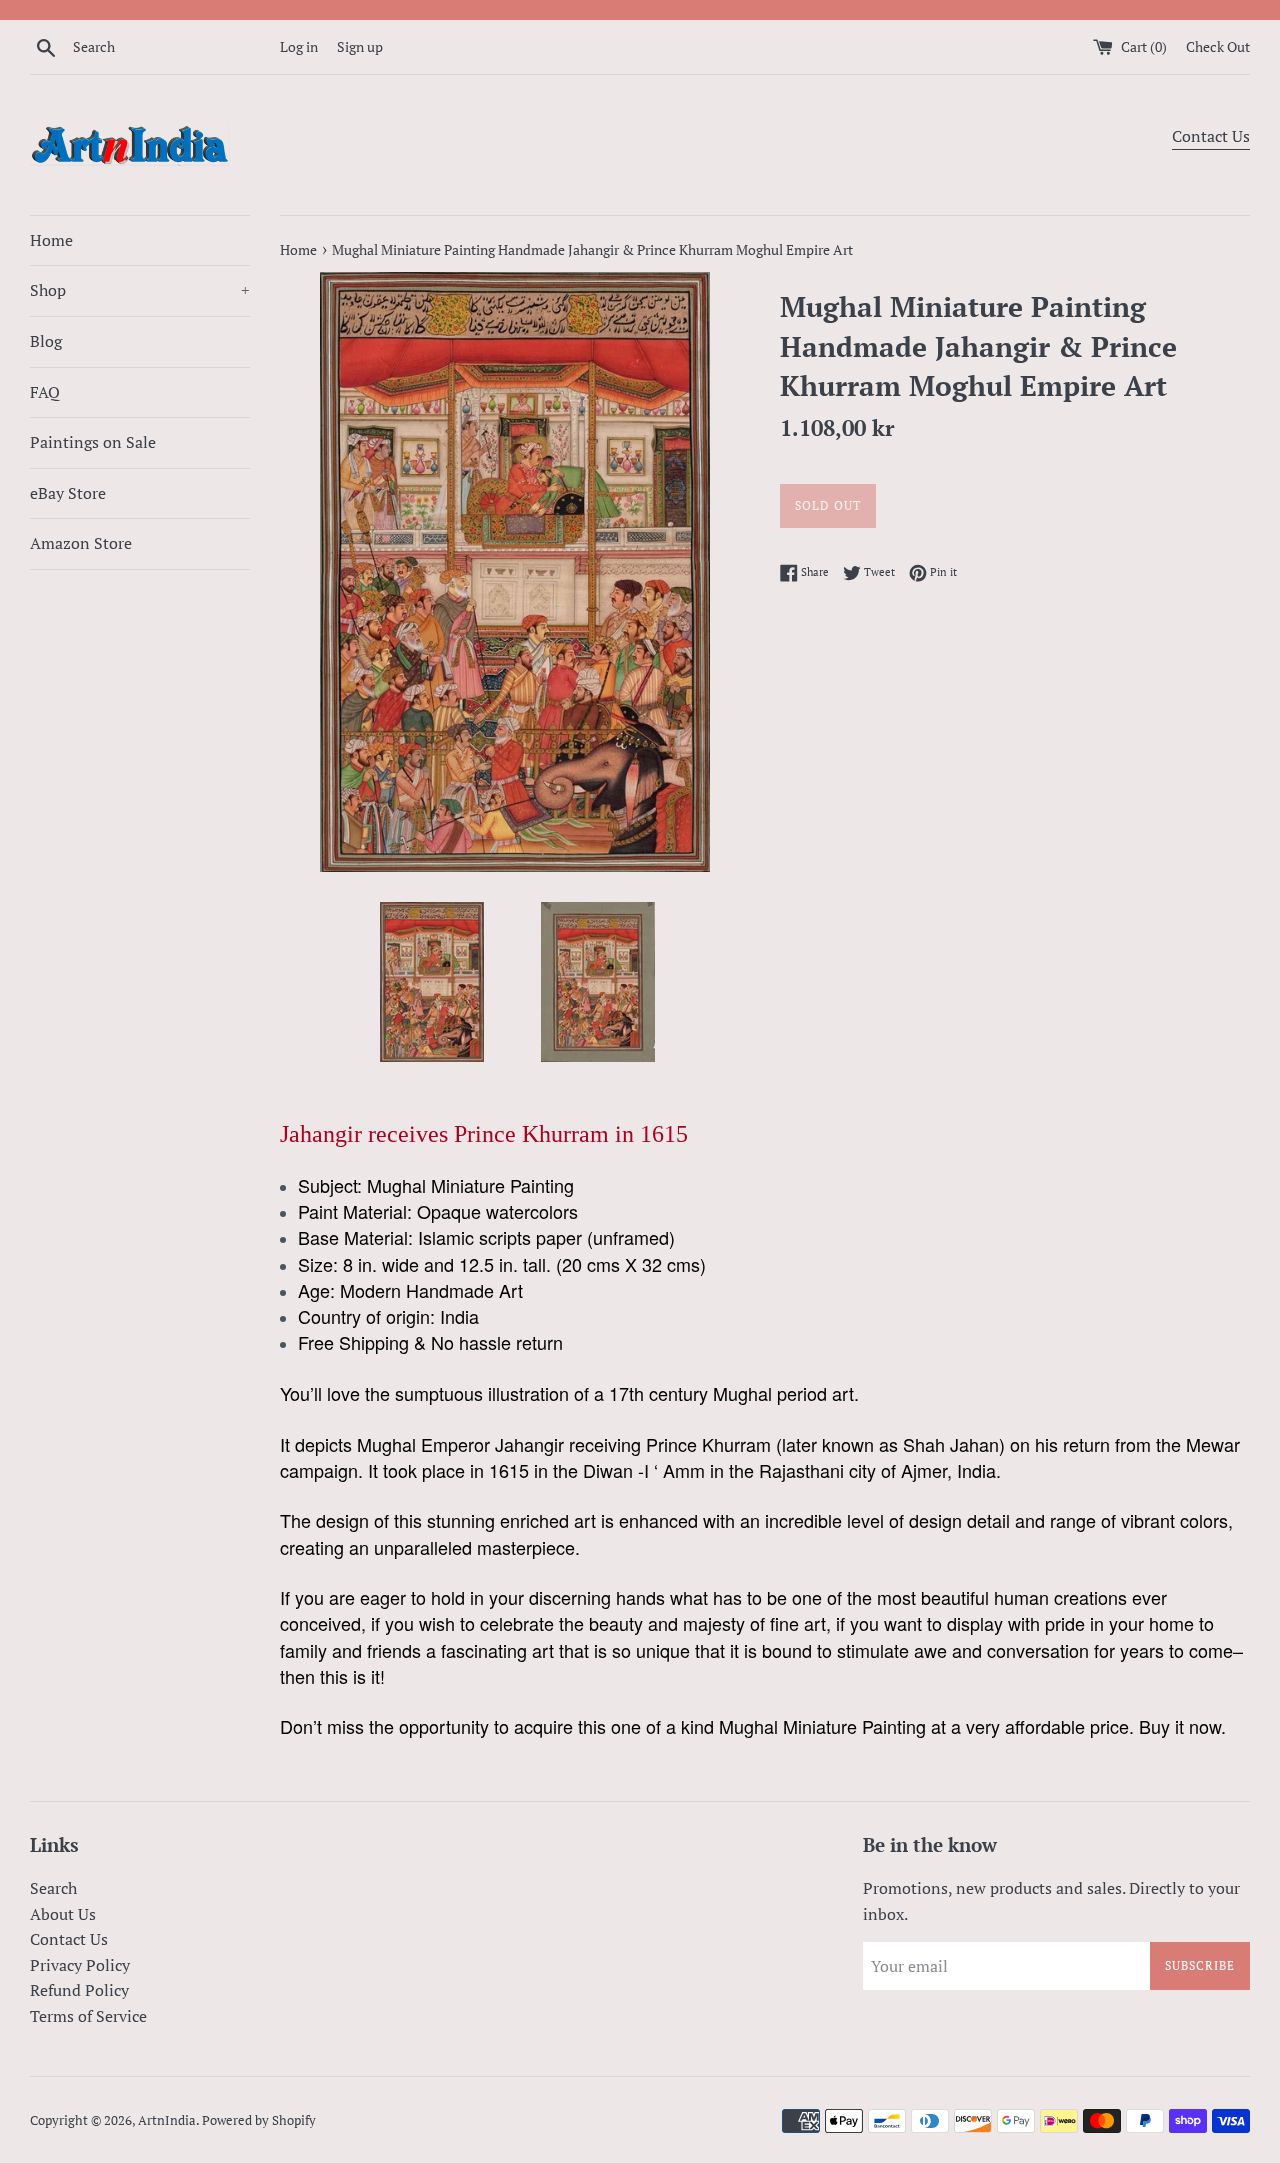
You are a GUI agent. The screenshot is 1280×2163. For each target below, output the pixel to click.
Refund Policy (79, 1990)
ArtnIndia (167, 2120)
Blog (46, 341)
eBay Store (68, 493)
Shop (140, 290)
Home (51, 240)
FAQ (45, 392)
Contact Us (1211, 136)
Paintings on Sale (93, 442)
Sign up (360, 46)
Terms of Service (88, 2016)
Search (53, 1888)
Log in (299, 46)
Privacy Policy (80, 1965)
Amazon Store (81, 543)
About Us (63, 1914)
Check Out (1218, 46)
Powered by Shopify (259, 2120)
